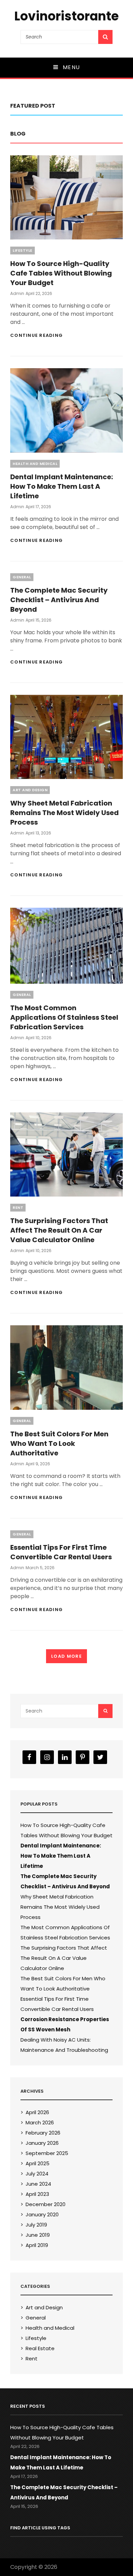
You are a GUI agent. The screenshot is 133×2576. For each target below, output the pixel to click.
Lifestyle (23, 250)
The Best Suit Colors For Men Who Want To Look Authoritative (59, 1443)
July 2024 (37, 2174)
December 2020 (46, 2204)
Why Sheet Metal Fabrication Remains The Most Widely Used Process (64, 813)
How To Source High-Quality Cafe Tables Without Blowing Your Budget (61, 273)
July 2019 (36, 2225)
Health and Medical (35, 464)
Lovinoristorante (66, 16)
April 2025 (38, 2163)
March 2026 (40, 2122)
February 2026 (43, 2133)
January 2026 (42, 2143)
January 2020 (42, 2214)
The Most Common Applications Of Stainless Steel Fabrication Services (64, 1017)
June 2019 (38, 2235)
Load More (66, 1656)
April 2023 (37, 2194)
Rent (18, 1207)
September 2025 (47, 2153)
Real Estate (40, 2348)
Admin (17, 293)
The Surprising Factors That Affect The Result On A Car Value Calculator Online (59, 1230)
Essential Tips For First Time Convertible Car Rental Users (61, 1552)
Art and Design (30, 790)
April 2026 (37, 2112)
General (22, 577)
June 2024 (38, 2184)
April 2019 (37, 2245)
